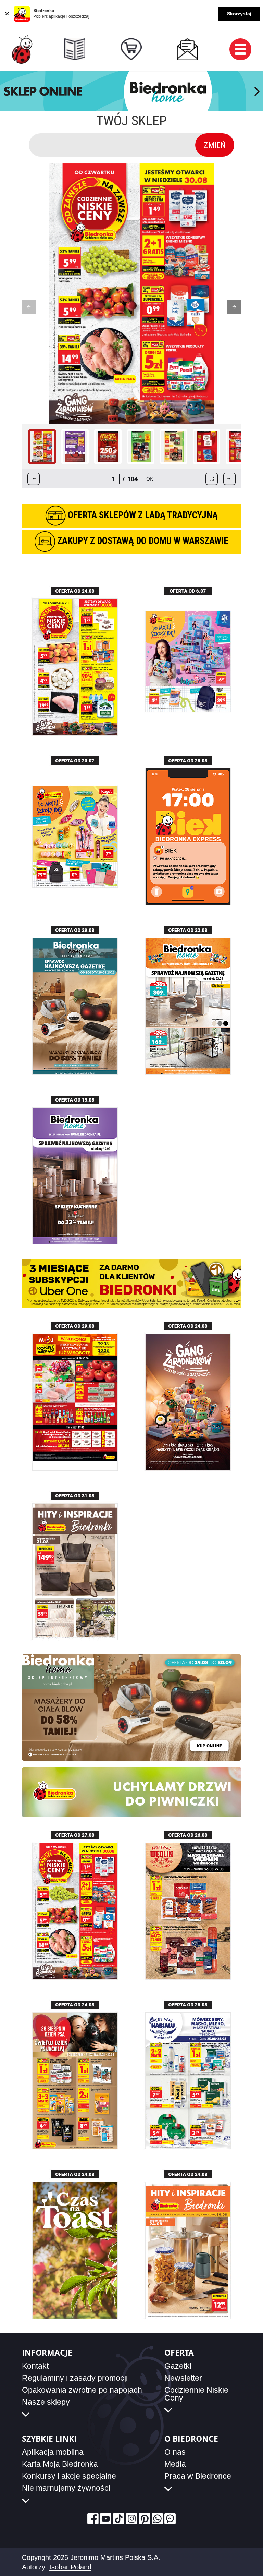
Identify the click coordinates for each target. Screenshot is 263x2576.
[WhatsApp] (157, 2519)
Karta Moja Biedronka (60, 2464)
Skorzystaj (239, 14)
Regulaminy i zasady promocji (75, 2378)
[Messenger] (170, 2519)
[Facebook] (93, 2519)
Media (175, 2464)
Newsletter (183, 2378)
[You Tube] (106, 2519)
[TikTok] (119, 2519)
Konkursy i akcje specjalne (69, 2476)
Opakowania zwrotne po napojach (82, 2390)
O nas (175, 2452)
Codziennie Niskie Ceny (196, 2394)
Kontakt (35, 2366)
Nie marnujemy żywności (66, 2488)
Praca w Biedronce (198, 2476)
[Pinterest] (144, 2519)
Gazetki (178, 2366)
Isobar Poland (70, 2567)
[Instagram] (132, 2519)
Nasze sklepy (46, 2402)
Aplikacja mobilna (53, 2452)
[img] (22, 50)
